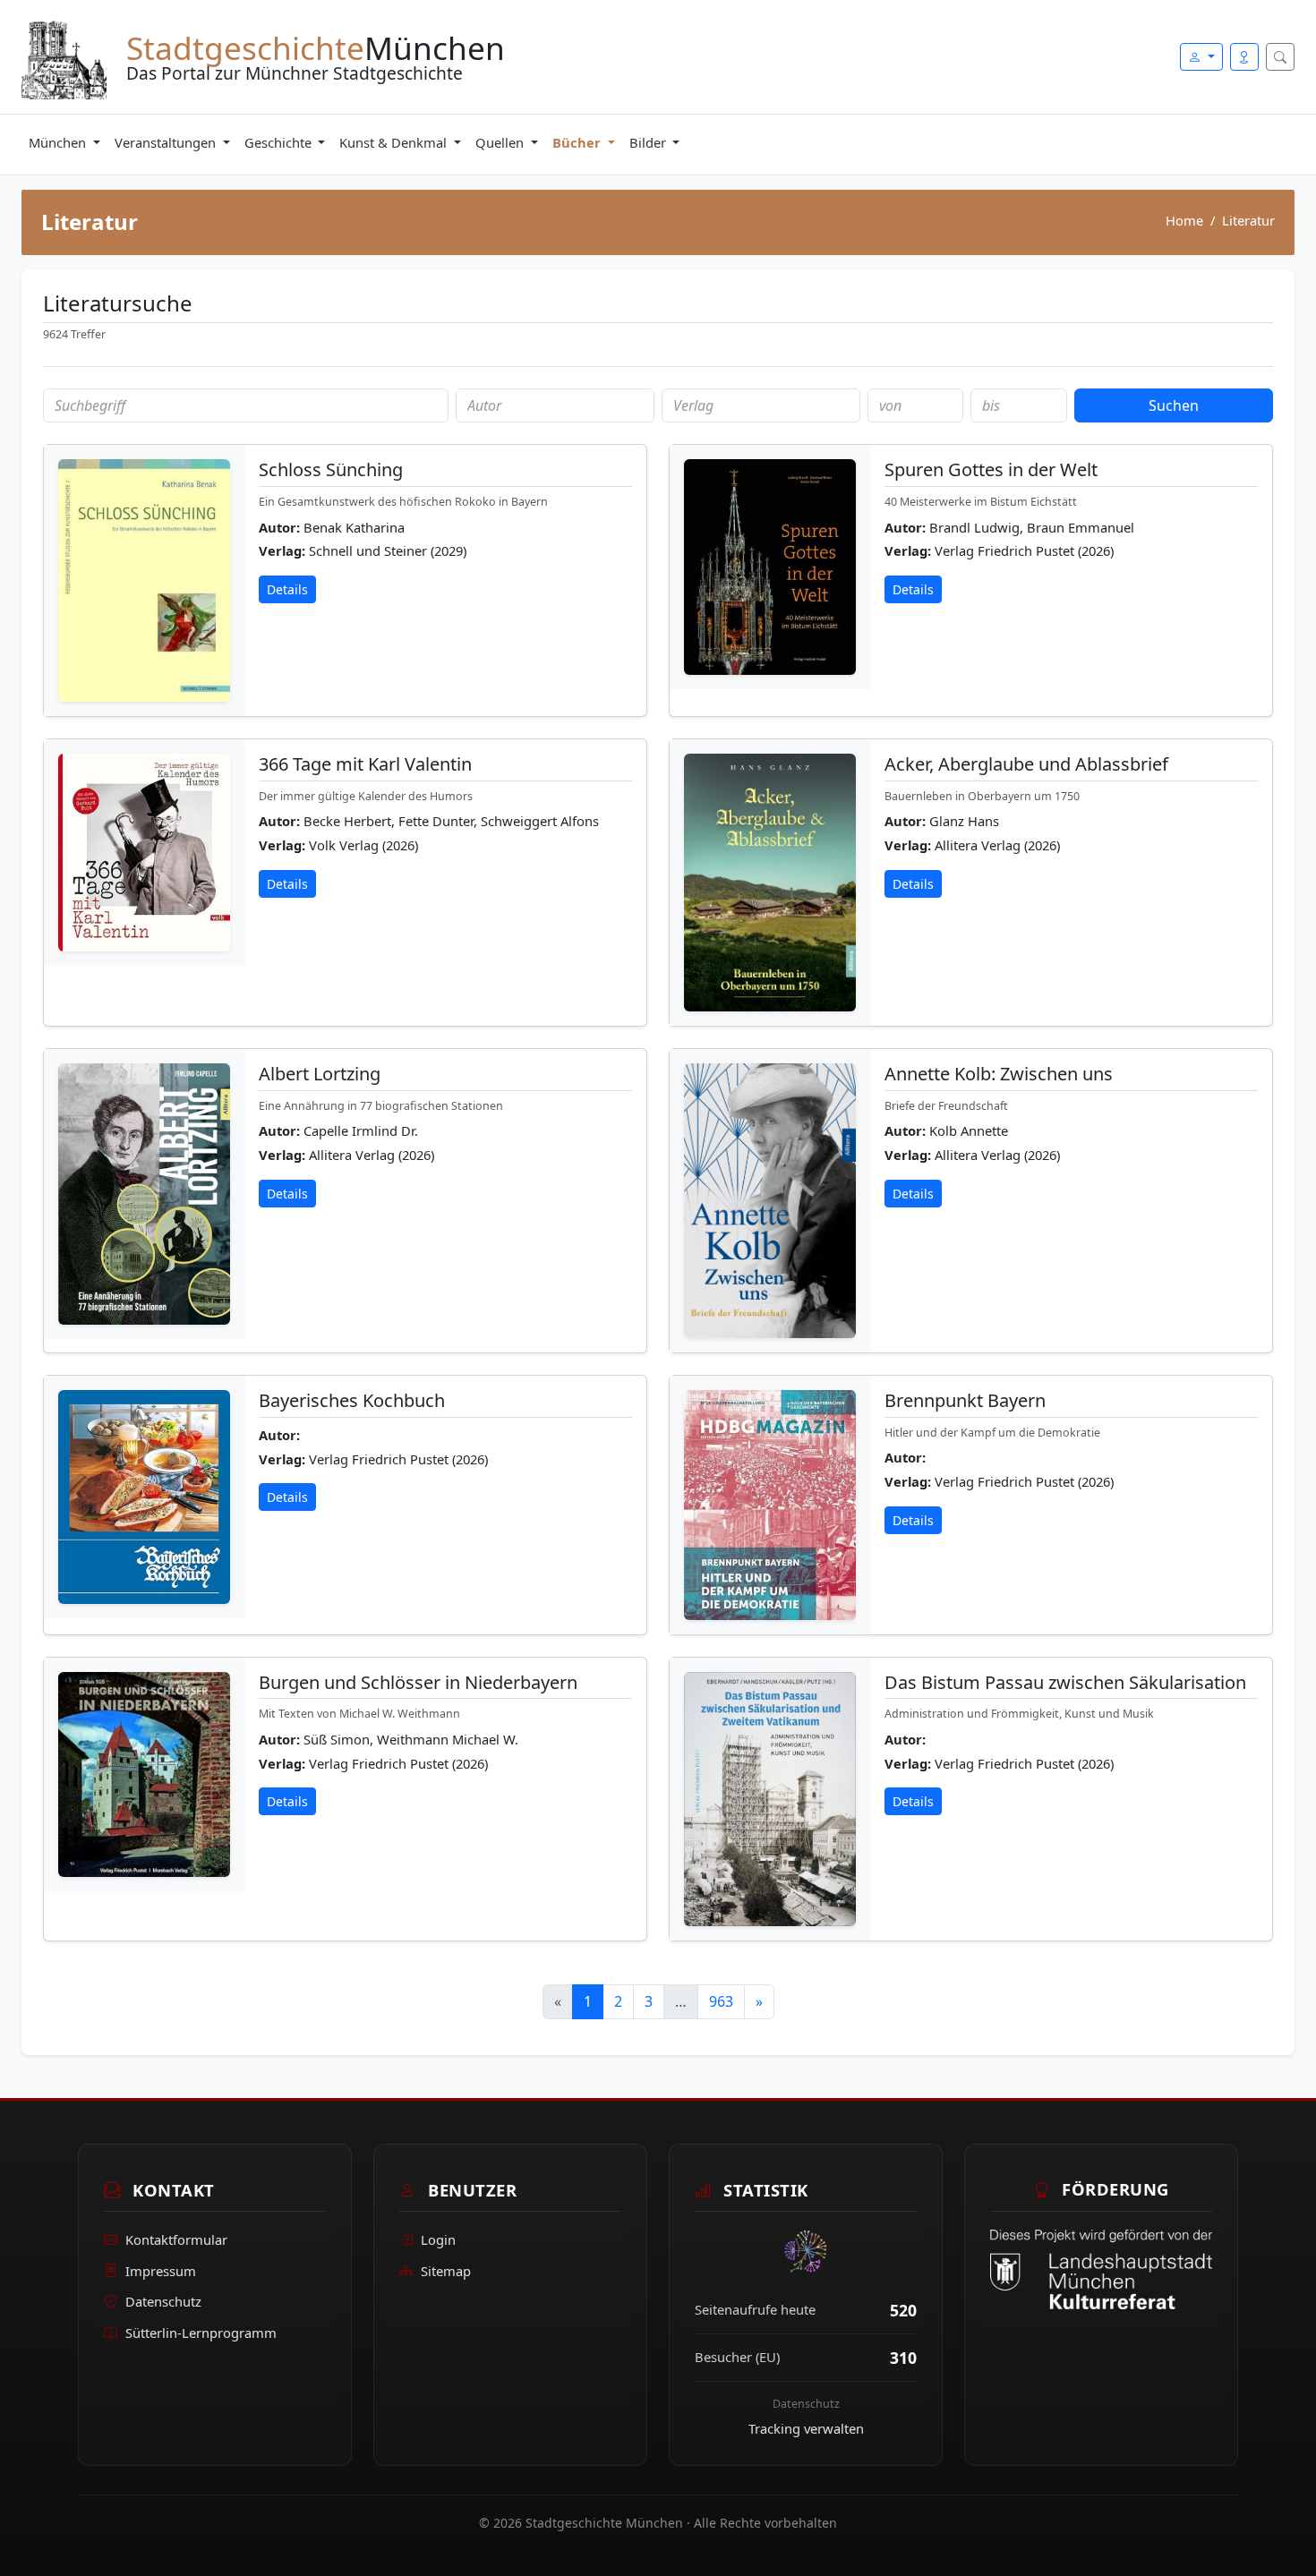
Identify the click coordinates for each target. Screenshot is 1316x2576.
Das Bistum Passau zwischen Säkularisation (1065, 1682)
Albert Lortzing (320, 1074)
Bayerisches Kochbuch (352, 1400)
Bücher (578, 142)
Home (1184, 220)
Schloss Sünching (331, 469)
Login (438, 2239)
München (59, 142)
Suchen (1174, 405)
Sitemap (446, 2270)
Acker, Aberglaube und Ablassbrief (1026, 764)
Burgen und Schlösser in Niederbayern (418, 1682)
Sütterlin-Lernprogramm (201, 2333)
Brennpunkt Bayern (965, 1400)
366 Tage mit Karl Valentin (365, 764)
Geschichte (280, 142)
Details (287, 589)
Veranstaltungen (167, 142)
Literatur (1248, 220)
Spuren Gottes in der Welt (991, 469)
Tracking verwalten (806, 2428)
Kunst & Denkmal (395, 142)
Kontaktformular (176, 2239)
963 (721, 2001)
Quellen (501, 142)
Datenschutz (163, 2301)
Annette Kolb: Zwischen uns (999, 1074)
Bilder (649, 142)
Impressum (161, 2270)
